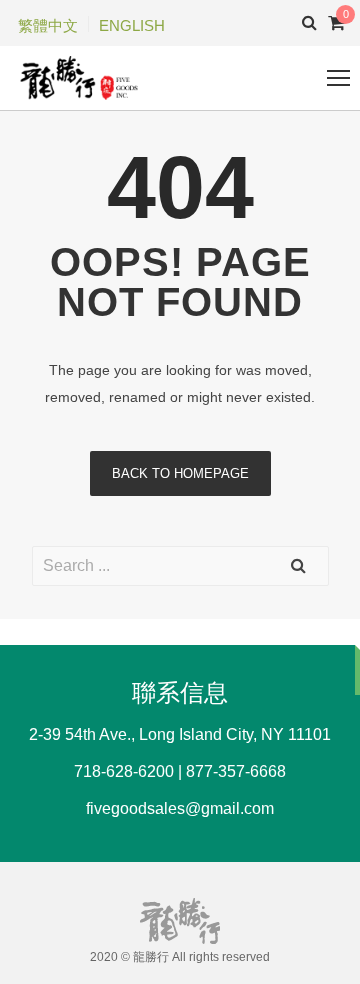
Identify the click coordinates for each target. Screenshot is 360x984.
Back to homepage (180, 473)
